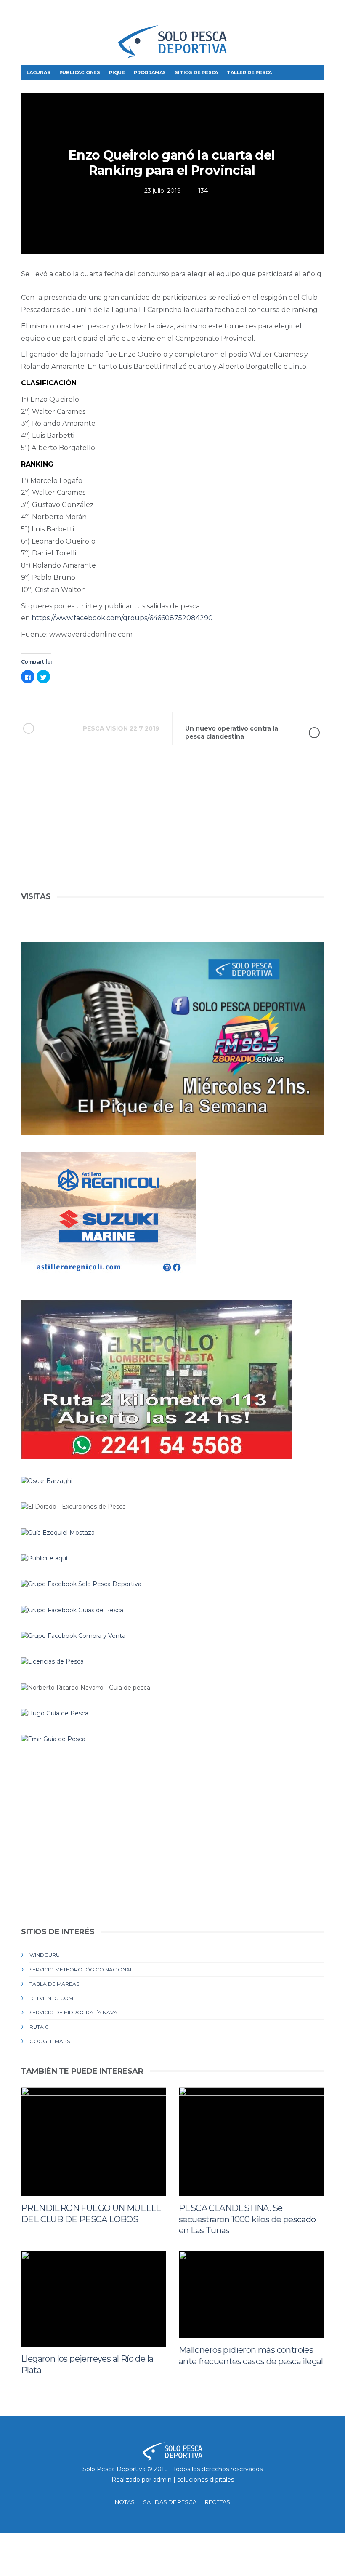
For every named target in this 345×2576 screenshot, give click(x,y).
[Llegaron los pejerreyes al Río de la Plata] (94, 2299)
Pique (117, 72)
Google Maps (50, 2041)
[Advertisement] (172, 831)
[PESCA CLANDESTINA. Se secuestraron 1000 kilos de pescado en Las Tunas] (251, 2142)
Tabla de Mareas (54, 1984)
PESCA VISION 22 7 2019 (121, 728)
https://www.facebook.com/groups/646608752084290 (122, 618)
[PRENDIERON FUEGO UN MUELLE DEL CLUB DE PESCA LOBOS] (94, 2142)
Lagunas (38, 72)
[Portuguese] (42, 15)
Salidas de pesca (170, 2502)
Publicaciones (80, 72)
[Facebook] (278, 13)
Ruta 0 (39, 2027)
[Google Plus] (304, 13)
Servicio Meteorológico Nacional (81, 1969)
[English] (28, 15)
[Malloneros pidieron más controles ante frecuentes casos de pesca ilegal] (251, 2295)
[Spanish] (57, 15)
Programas (150, 72)
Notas (125, 2502)
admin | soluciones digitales (194, 2480)
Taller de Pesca (249, 72)
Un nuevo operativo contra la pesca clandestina (232, 732)
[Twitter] (291, 13)
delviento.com (51, 1998)
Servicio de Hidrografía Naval (75, 2012)
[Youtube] (317, 13)
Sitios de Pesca (196, 72)
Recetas (218, 2502)
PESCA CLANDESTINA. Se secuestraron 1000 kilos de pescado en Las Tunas (247, 2219)
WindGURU (45, 1955)
